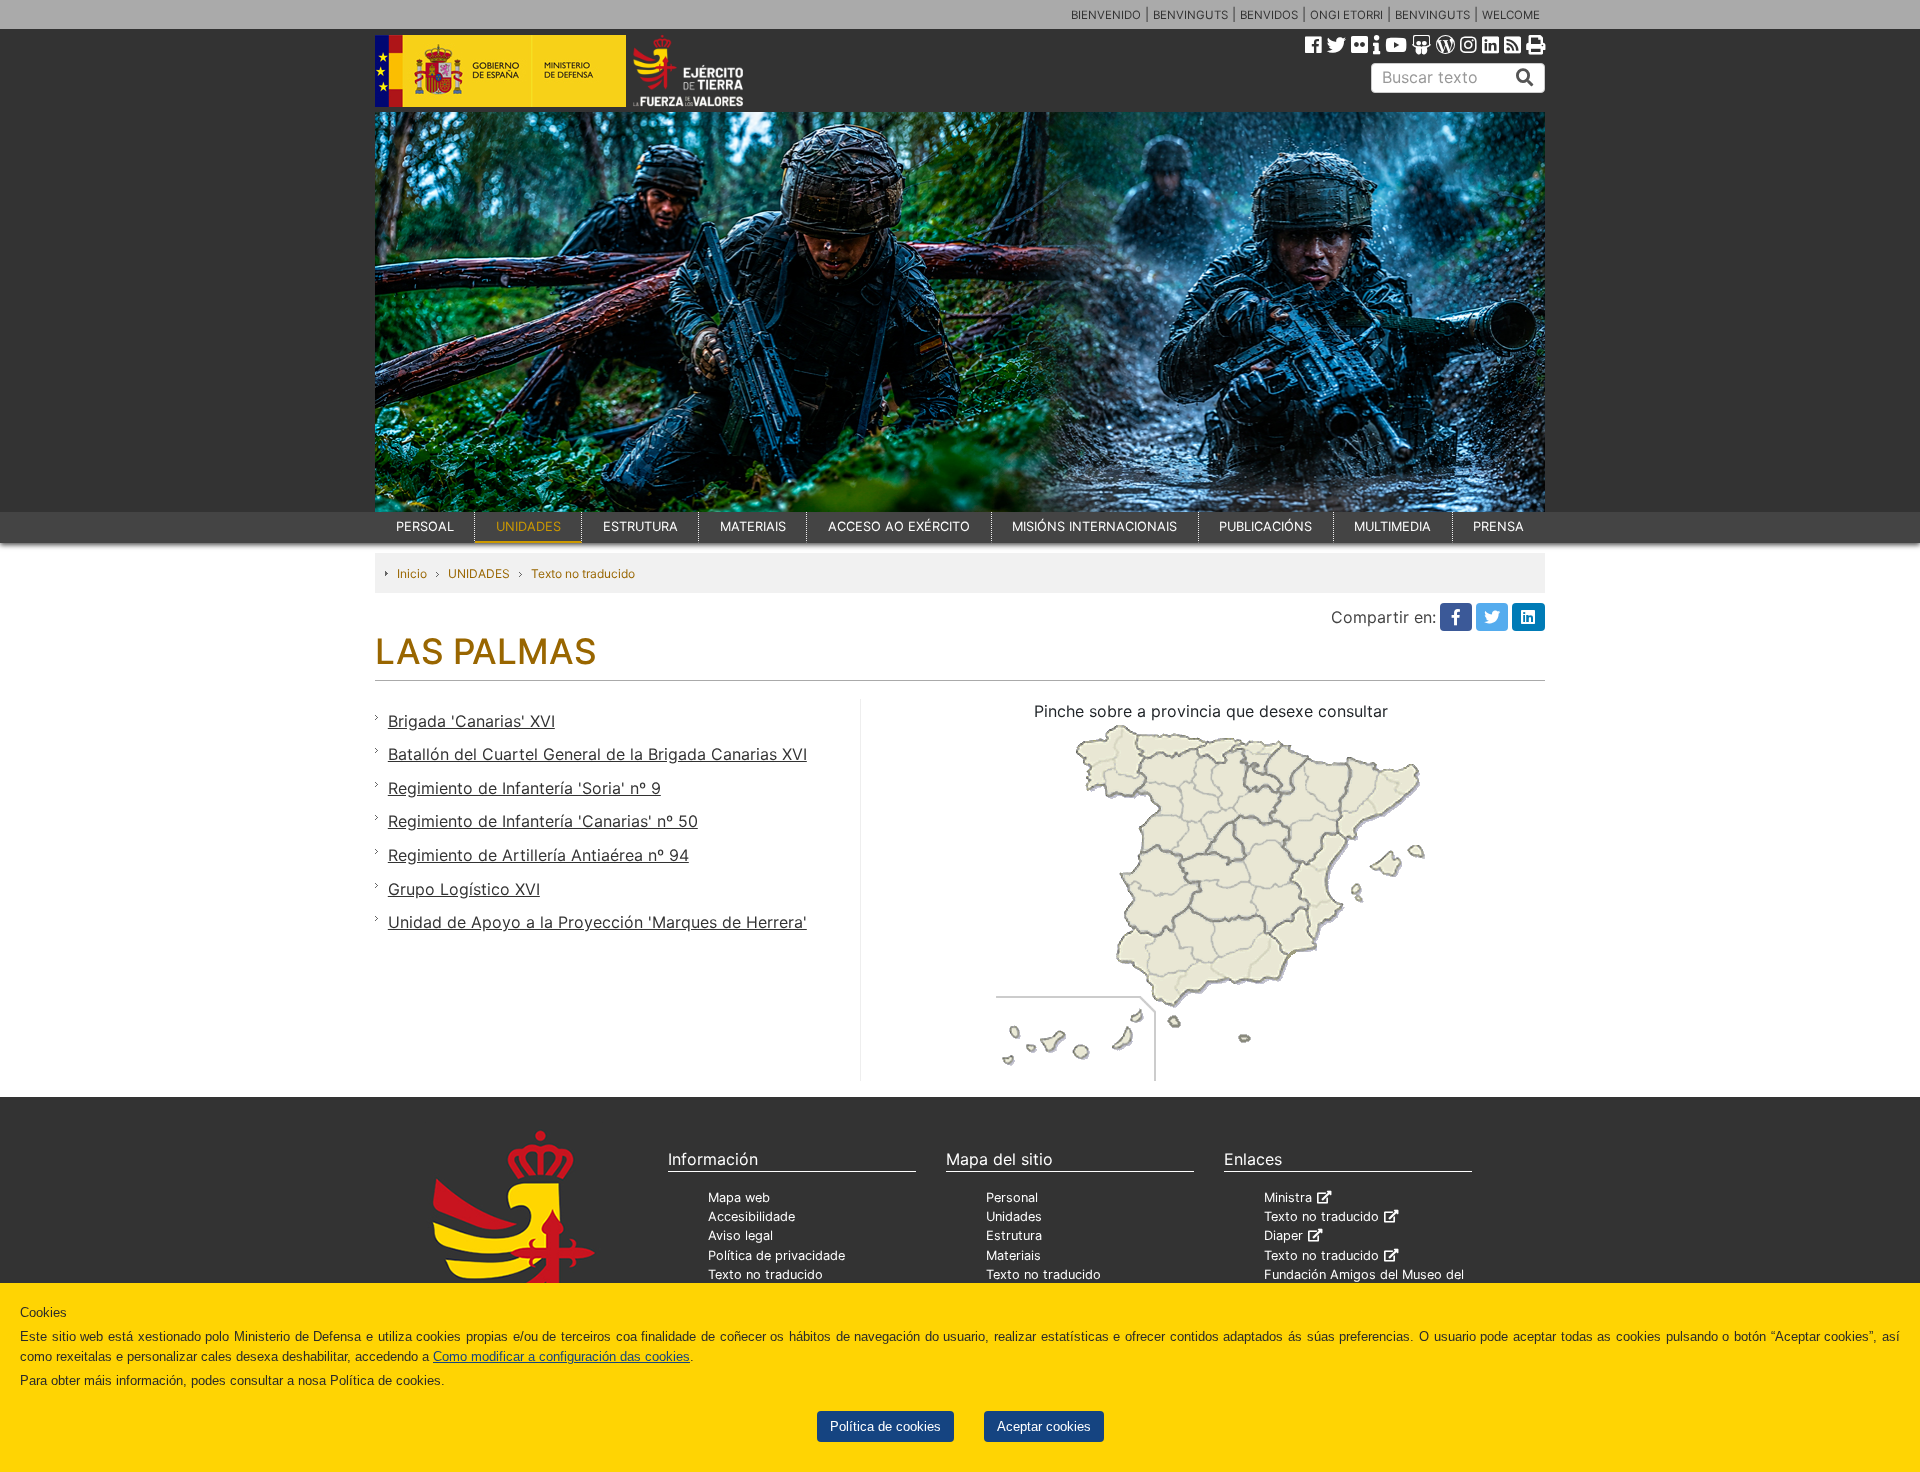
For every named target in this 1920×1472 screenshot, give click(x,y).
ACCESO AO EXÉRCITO (899, 526)
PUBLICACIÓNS (1265, 526)
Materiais (1013, 1255)
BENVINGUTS (1190, 15)
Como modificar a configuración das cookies (561, 1356)
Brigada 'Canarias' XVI (471, 721)
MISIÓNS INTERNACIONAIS (1094, 526)
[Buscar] (1525, 78)
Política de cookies (885, 1426)
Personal (1012, 1197)
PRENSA (1498, 526)
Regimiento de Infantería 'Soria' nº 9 (524, 788)
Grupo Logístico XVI (464, 889)
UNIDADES (528, 526)
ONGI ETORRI (1346, 15)
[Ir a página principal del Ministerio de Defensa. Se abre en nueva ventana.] (500, 69)
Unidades (1014, 1216)
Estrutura (1014, 1235)
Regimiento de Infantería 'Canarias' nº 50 (543, 821)
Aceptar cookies (1044, 1426)
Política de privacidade (776, 1255)
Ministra (1288, 1197)
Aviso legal (740, 1235)
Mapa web (739, 1197)
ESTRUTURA (640, 526)
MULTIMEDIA (1392, 526)
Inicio (412, 573)
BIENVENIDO (1106, 15)
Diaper (1283, 1235)
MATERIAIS (753, 526)
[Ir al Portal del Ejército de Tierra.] (711, 69)
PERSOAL (425, 526)
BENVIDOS (1269, 15)
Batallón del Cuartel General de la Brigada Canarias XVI (597, 754)
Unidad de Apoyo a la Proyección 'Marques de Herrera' (597, 922)
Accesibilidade (751, 1216)
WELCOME (1511, 15)
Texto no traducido (583, 573)
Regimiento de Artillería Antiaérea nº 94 (538, 855)
